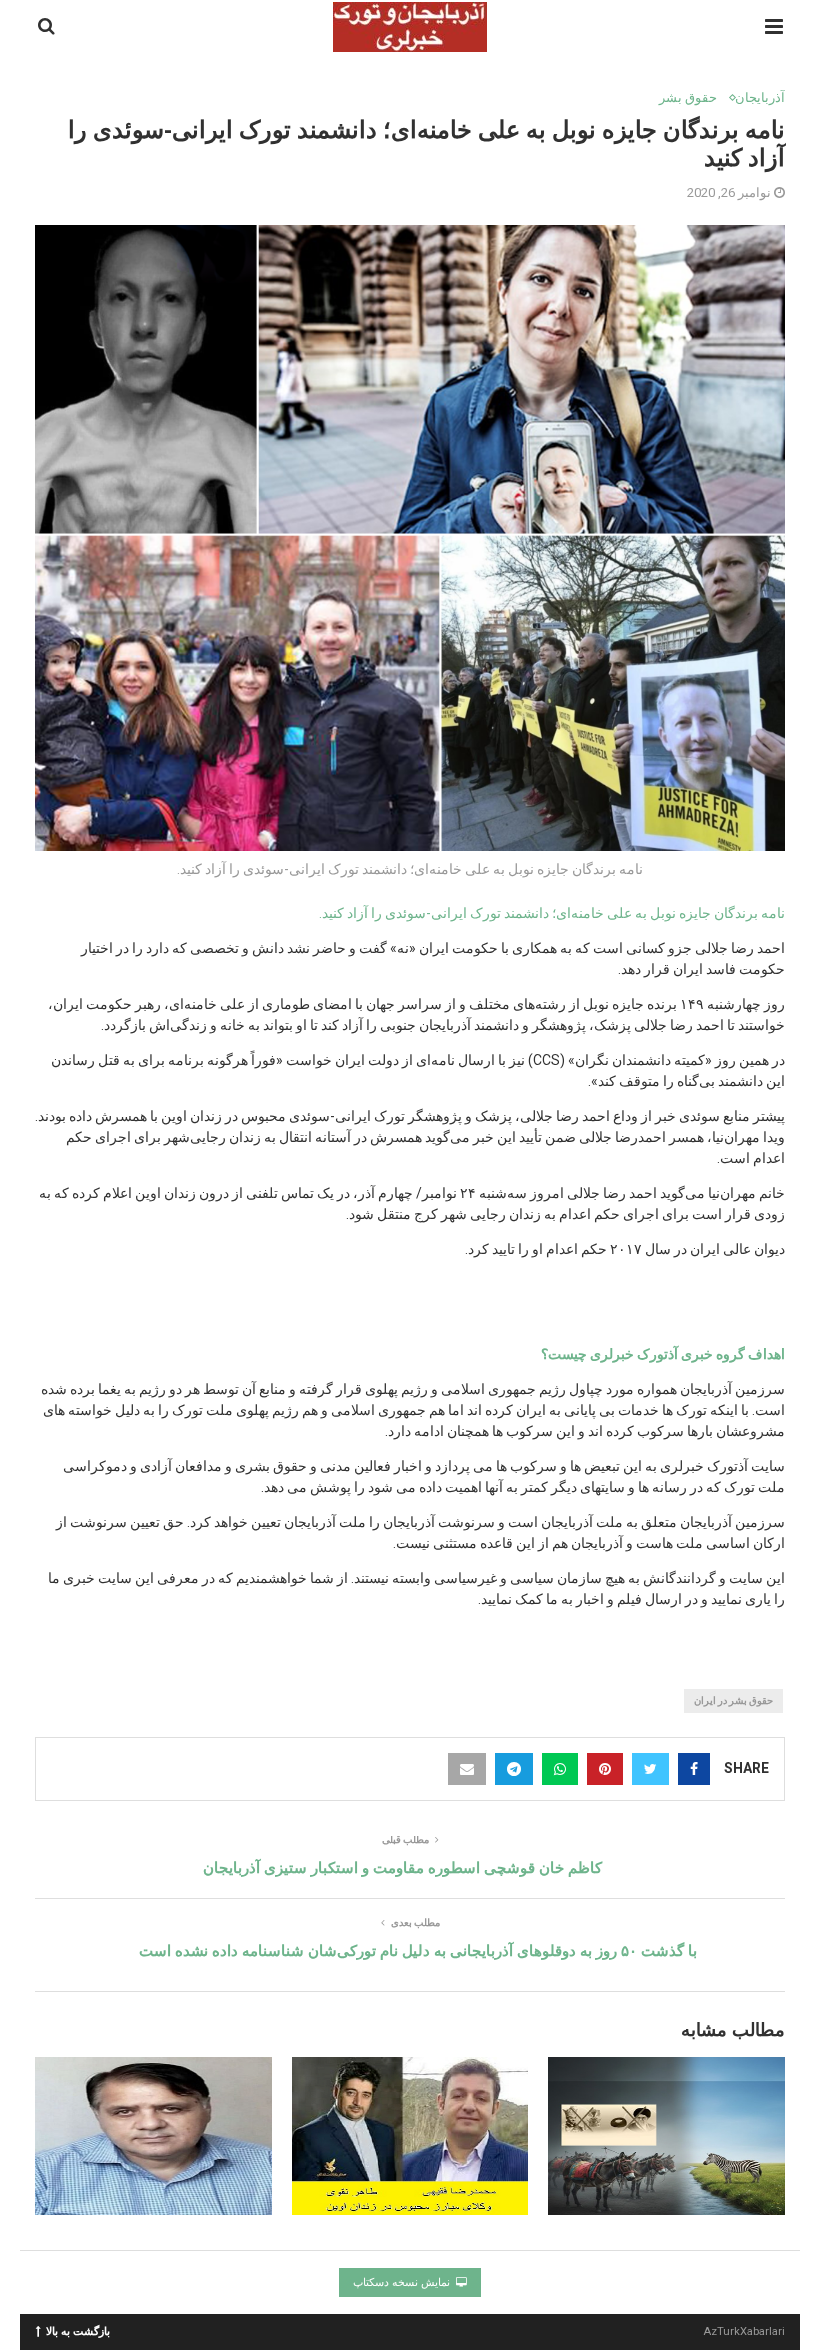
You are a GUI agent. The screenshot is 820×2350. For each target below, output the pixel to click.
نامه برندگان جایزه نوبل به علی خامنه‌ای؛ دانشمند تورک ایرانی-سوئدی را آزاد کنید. (552, 913)
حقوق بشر (688, 97)
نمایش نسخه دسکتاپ (403, 2282)
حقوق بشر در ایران (733, 1700)
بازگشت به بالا (78, 2330)
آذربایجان (760, 97)
